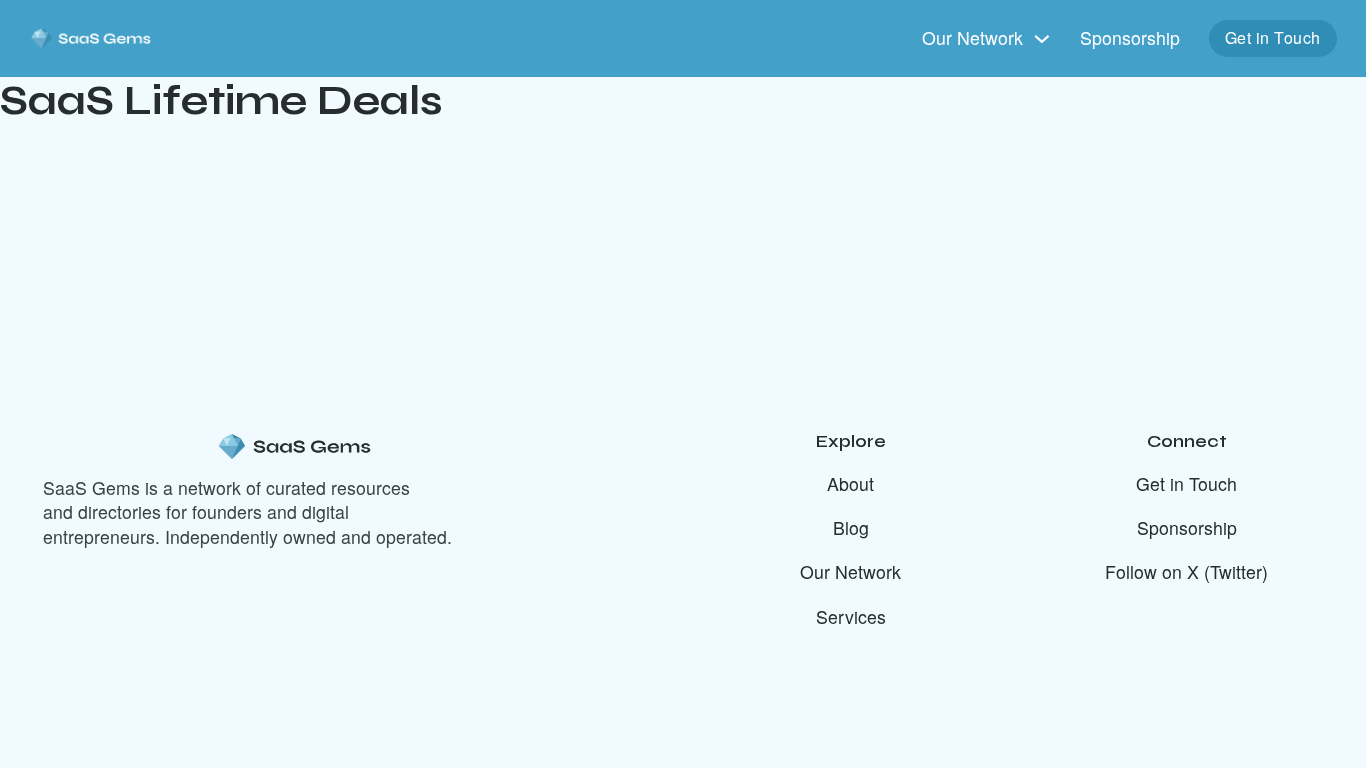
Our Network (850, 572)
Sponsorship (1130, 38)
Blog (851, 528)
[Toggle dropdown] (1042, 39)
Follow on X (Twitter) (1186, 572)
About (850, 484)
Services (851, 617)
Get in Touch (1273, 37)
